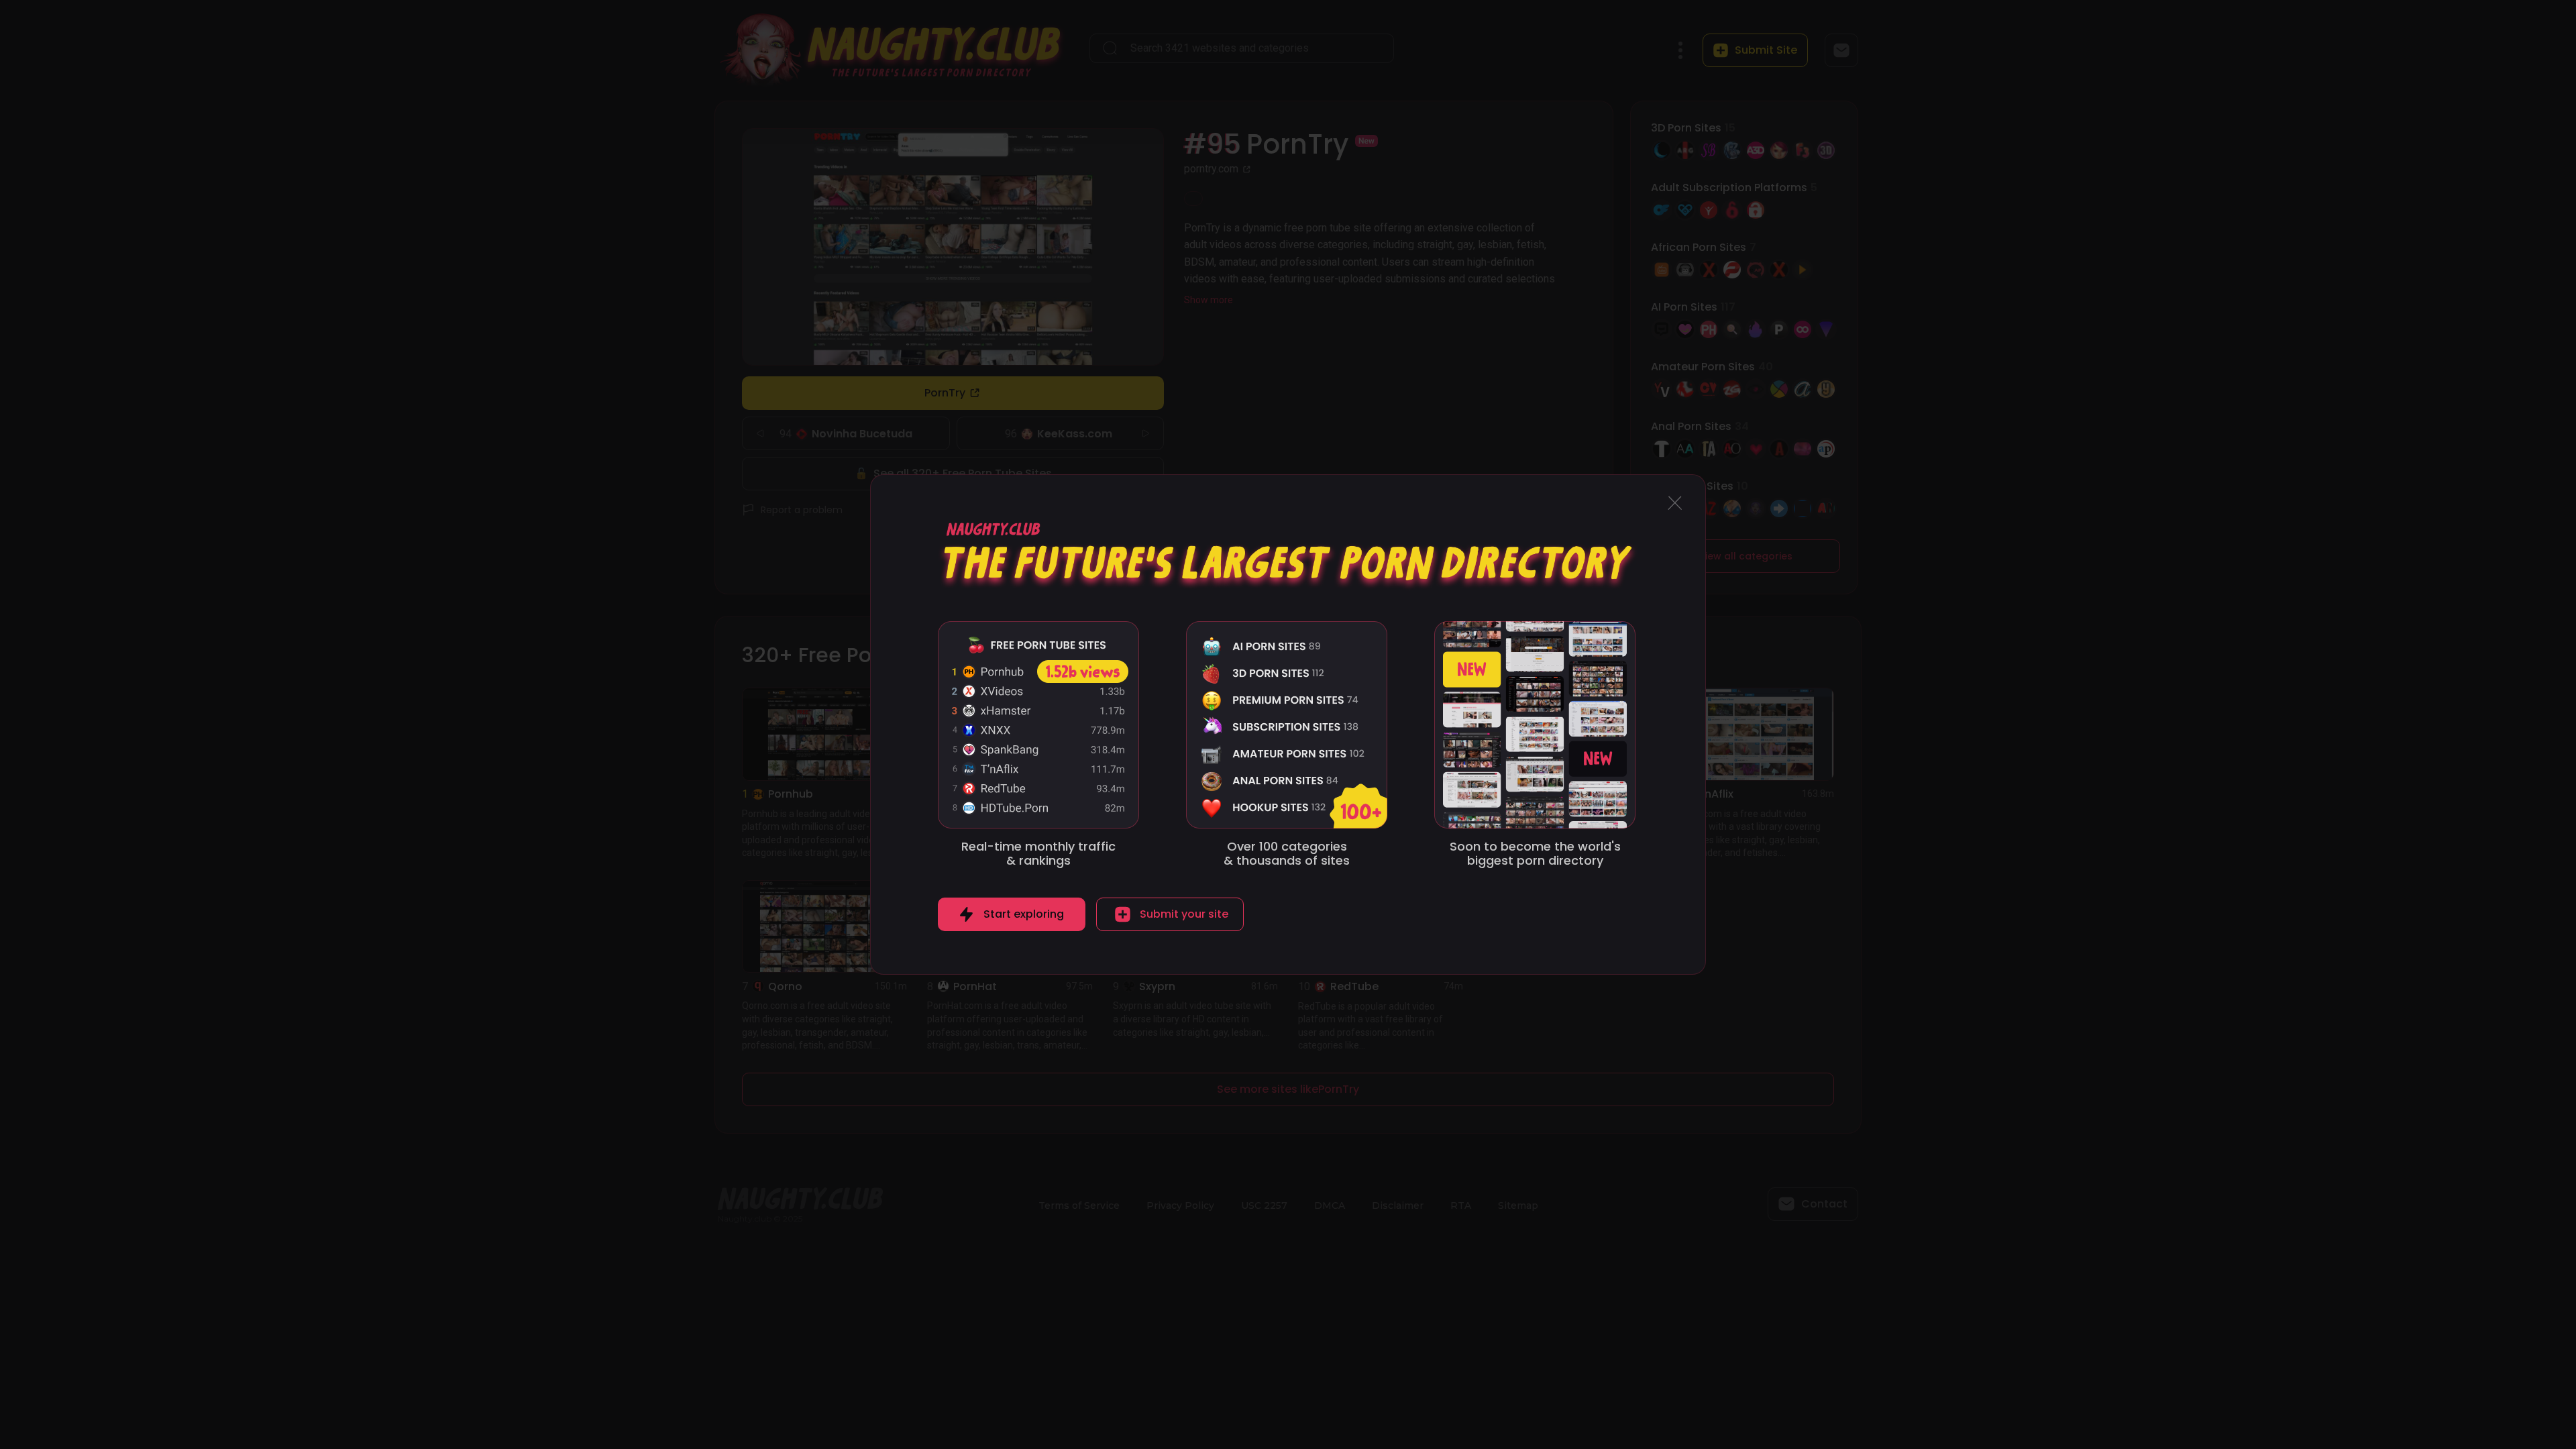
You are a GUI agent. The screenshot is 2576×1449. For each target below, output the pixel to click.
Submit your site (1184, 914)
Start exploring (1024, 914)
